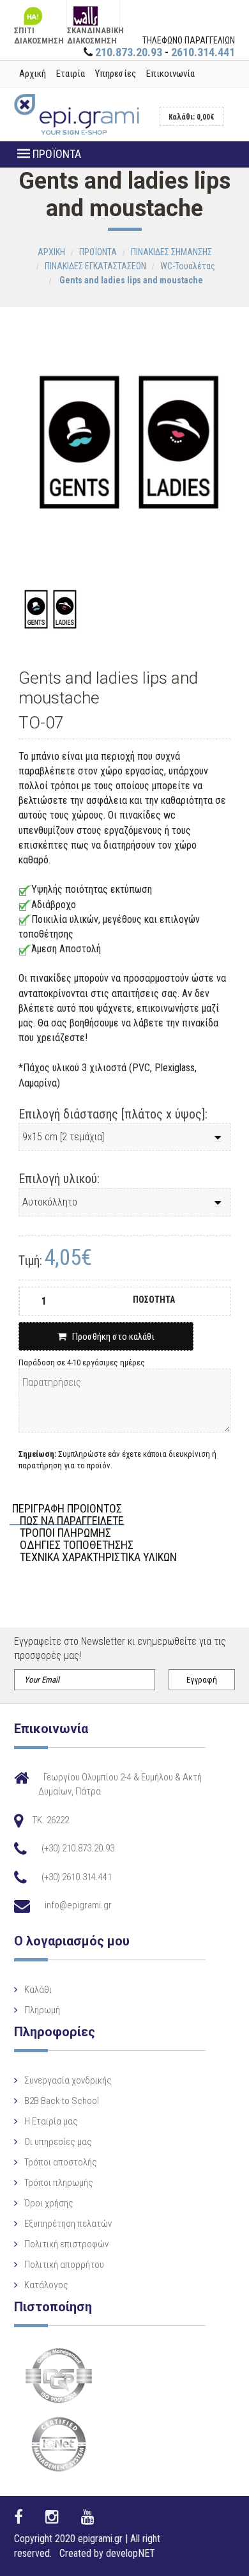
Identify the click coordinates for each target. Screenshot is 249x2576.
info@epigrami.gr (78, 1905)
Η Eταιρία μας (51, 2121)
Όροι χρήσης (49, 2203)
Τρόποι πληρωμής (59, 2183)
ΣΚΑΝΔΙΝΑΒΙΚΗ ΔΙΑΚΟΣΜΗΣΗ (93, 29)
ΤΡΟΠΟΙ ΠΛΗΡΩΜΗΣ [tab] (65, 1533)
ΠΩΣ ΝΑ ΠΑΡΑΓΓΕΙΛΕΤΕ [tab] (72, 1521)
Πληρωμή (42, 2010)
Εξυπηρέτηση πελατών (68, 2224)
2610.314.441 (203, 52)
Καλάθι (38, 1990)
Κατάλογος (46, 2285)
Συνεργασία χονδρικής (68, 2080)
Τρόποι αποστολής (61, 2162)
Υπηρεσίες (116, 74)
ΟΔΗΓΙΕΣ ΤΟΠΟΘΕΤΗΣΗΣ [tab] (77, 1545)
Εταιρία (71, 74)
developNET (131, 2553)
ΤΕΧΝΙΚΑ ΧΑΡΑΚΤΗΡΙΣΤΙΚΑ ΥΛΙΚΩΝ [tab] (98, 1558)
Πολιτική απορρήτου (64, 2265)
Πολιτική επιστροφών (66, 2244)
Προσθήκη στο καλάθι (110, 1337)
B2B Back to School (62, 2101)
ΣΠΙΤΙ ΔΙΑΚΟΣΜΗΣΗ (39, 29)
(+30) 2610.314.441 (77, 1877)
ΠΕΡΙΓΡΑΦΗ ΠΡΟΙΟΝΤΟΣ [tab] (67, 1509)
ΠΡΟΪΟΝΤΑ (56, 154)
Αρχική (33, 74)
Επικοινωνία (170, 74)
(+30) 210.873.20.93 (78, 1848)
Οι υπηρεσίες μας (58, 2142)
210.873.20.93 (129, 52)
